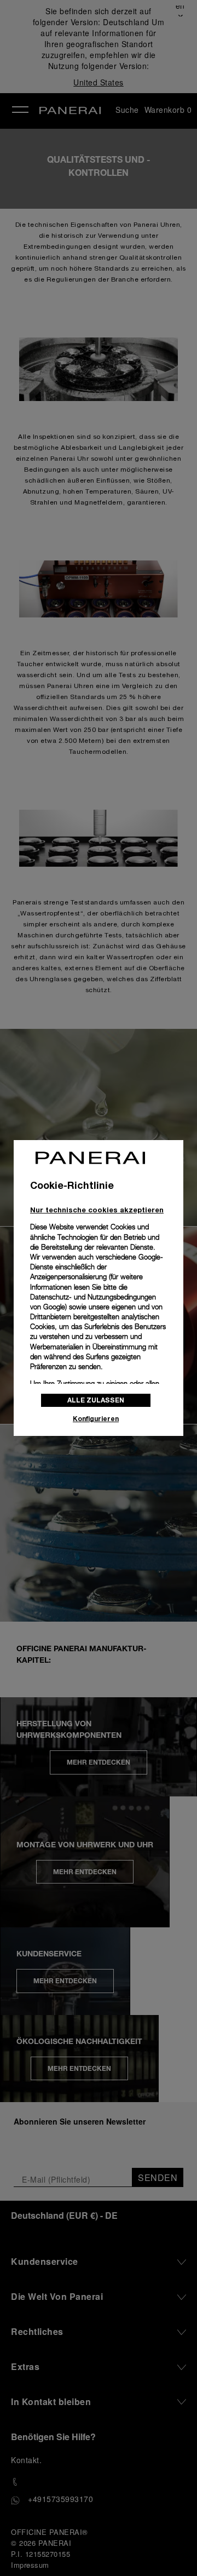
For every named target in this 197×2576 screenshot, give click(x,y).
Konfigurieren (96, 1419)
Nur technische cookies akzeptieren (97, 1210)
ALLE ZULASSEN (96, 1400)
